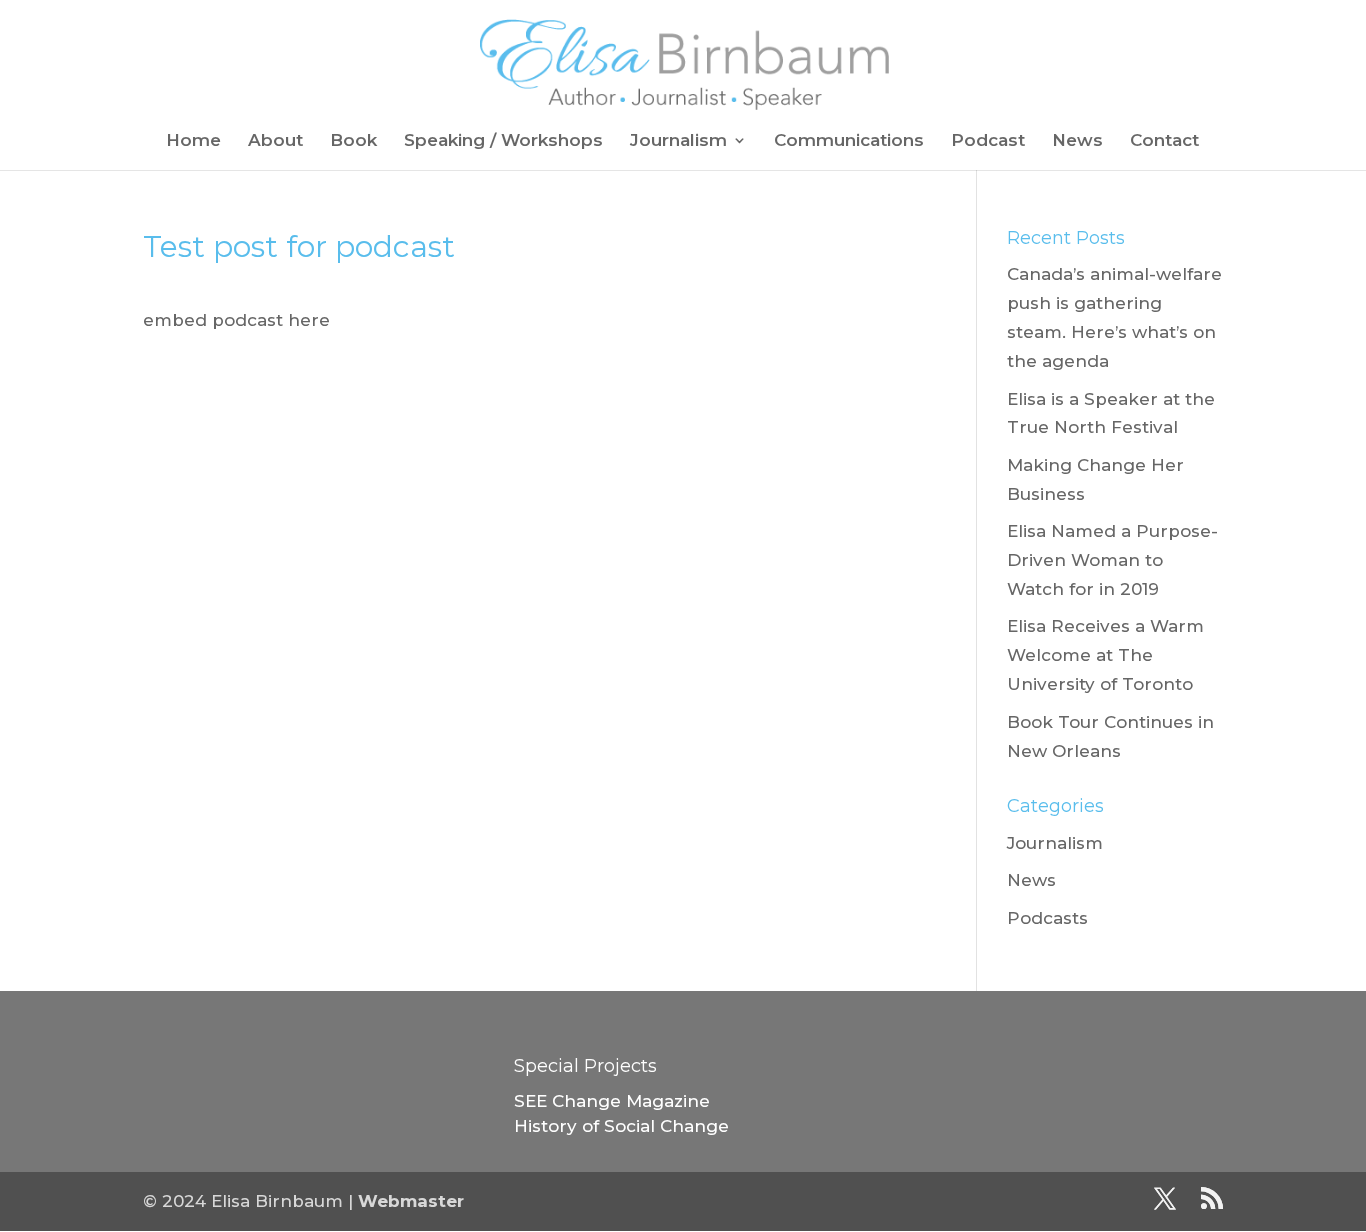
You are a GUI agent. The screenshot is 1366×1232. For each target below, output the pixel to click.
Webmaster (411, 1201)
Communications (849, 141)
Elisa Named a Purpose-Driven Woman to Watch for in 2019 (1112, 560)
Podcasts (1047, 918)
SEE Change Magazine (612, 1101)
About (275, 141)
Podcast (988, 141)
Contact (1164, 141)
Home (193, 141)
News (1077, 141)
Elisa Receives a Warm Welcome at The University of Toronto (1105, 655)
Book (353, 141)
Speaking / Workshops (503, 141)
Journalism (678, 141)
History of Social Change (621, 1126)
